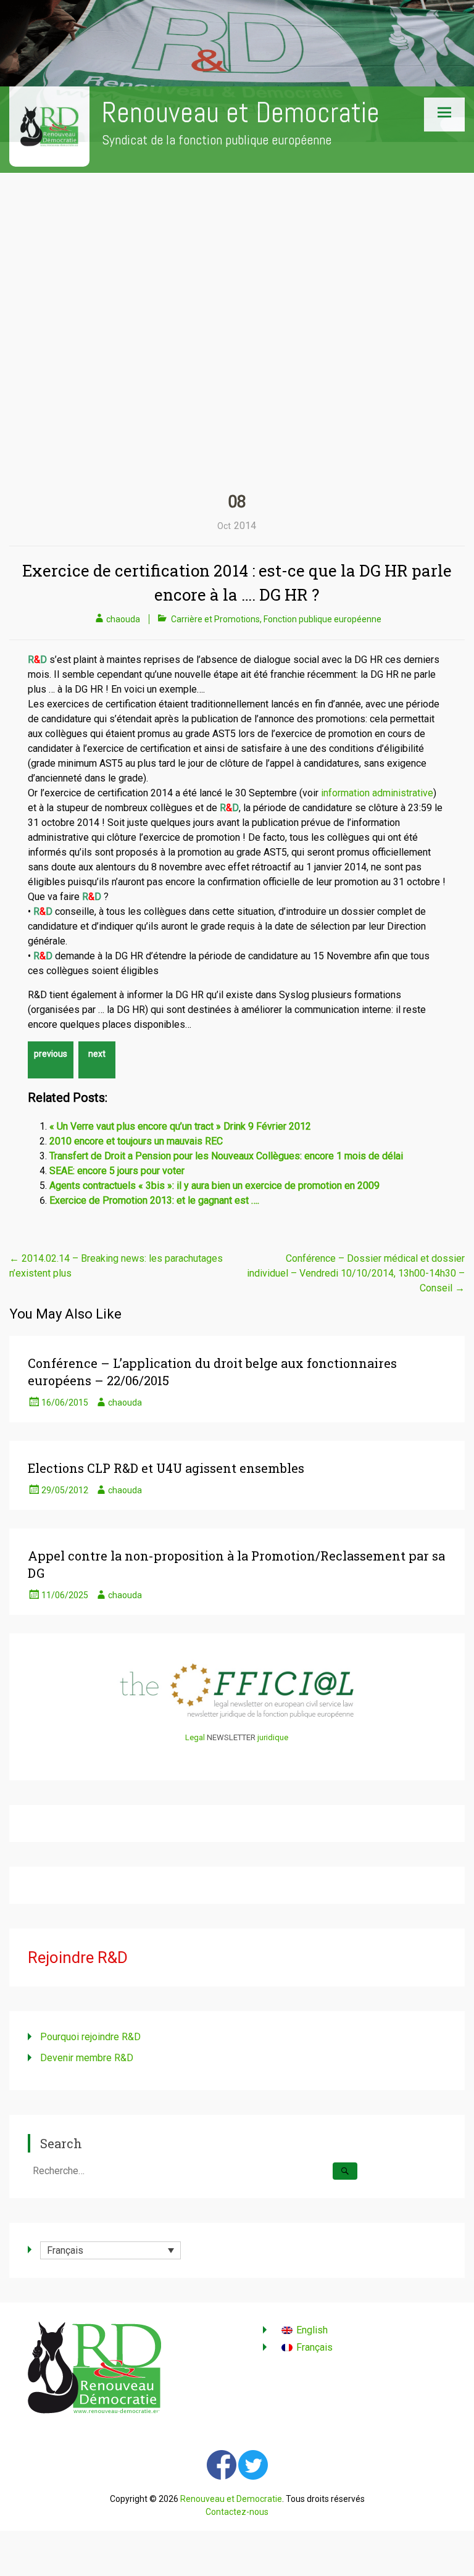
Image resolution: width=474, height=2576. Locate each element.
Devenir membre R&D (87, 2058)
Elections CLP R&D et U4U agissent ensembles (166, 1468)
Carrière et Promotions (215, 619)
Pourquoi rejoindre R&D (90, 2037)
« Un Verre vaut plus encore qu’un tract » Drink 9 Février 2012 (180, 1126)
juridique (273, 1737)
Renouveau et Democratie (241, 113)
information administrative (377, 793)
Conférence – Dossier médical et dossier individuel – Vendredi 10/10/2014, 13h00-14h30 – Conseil (356, 1273)
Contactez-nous (237, 2512)
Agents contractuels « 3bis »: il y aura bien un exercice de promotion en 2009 (214, 1186)
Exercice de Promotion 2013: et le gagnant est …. (154, 1200)
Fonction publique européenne (322, 619)
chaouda (123, 619)
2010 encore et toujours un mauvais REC (136, 1141)
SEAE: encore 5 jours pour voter (117, 1171)
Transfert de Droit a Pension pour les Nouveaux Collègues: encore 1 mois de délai (226, 1156)
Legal (195, 1737)
